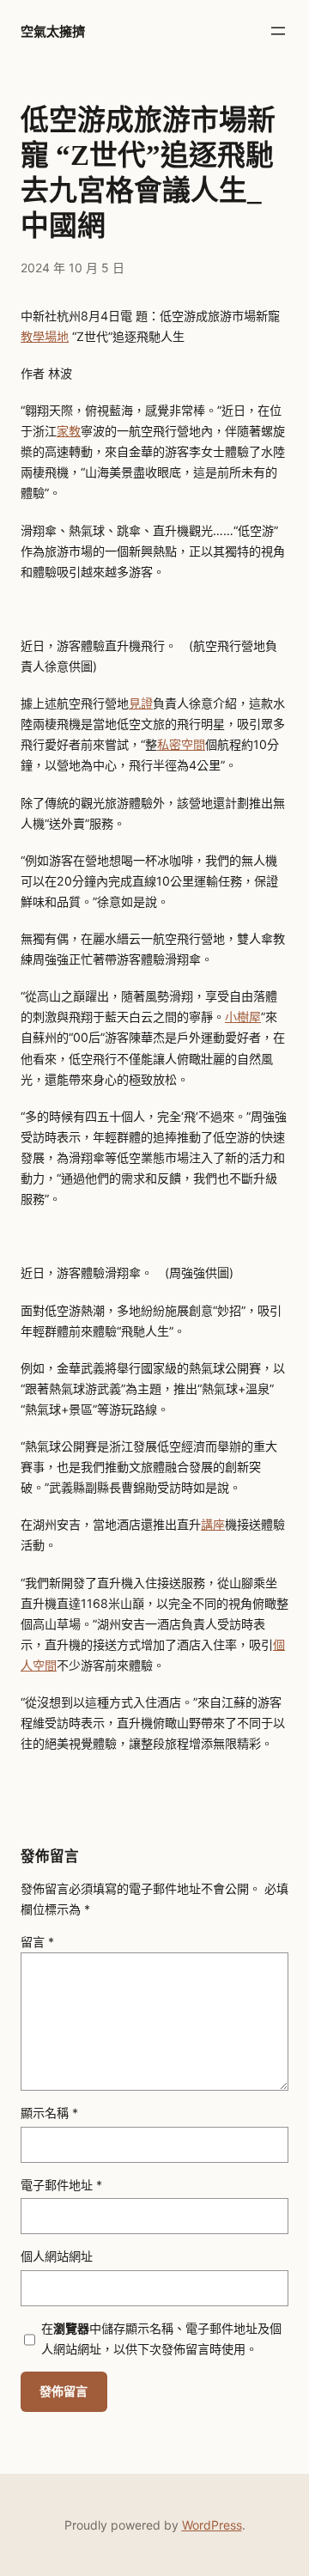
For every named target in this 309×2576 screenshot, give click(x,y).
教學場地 (45, 336)
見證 (141, 703)
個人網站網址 (57, 2256)
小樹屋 (243, 1017)
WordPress (212, 2525)
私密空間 (181, 744)
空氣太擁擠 (53, 31)
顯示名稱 (49, 2113)
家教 (69, 431)
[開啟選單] (278, 31)
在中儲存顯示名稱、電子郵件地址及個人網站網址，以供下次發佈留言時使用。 (161, 2338)
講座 (213, 1524)
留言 (37, 1942)
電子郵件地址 (61, 2185)
